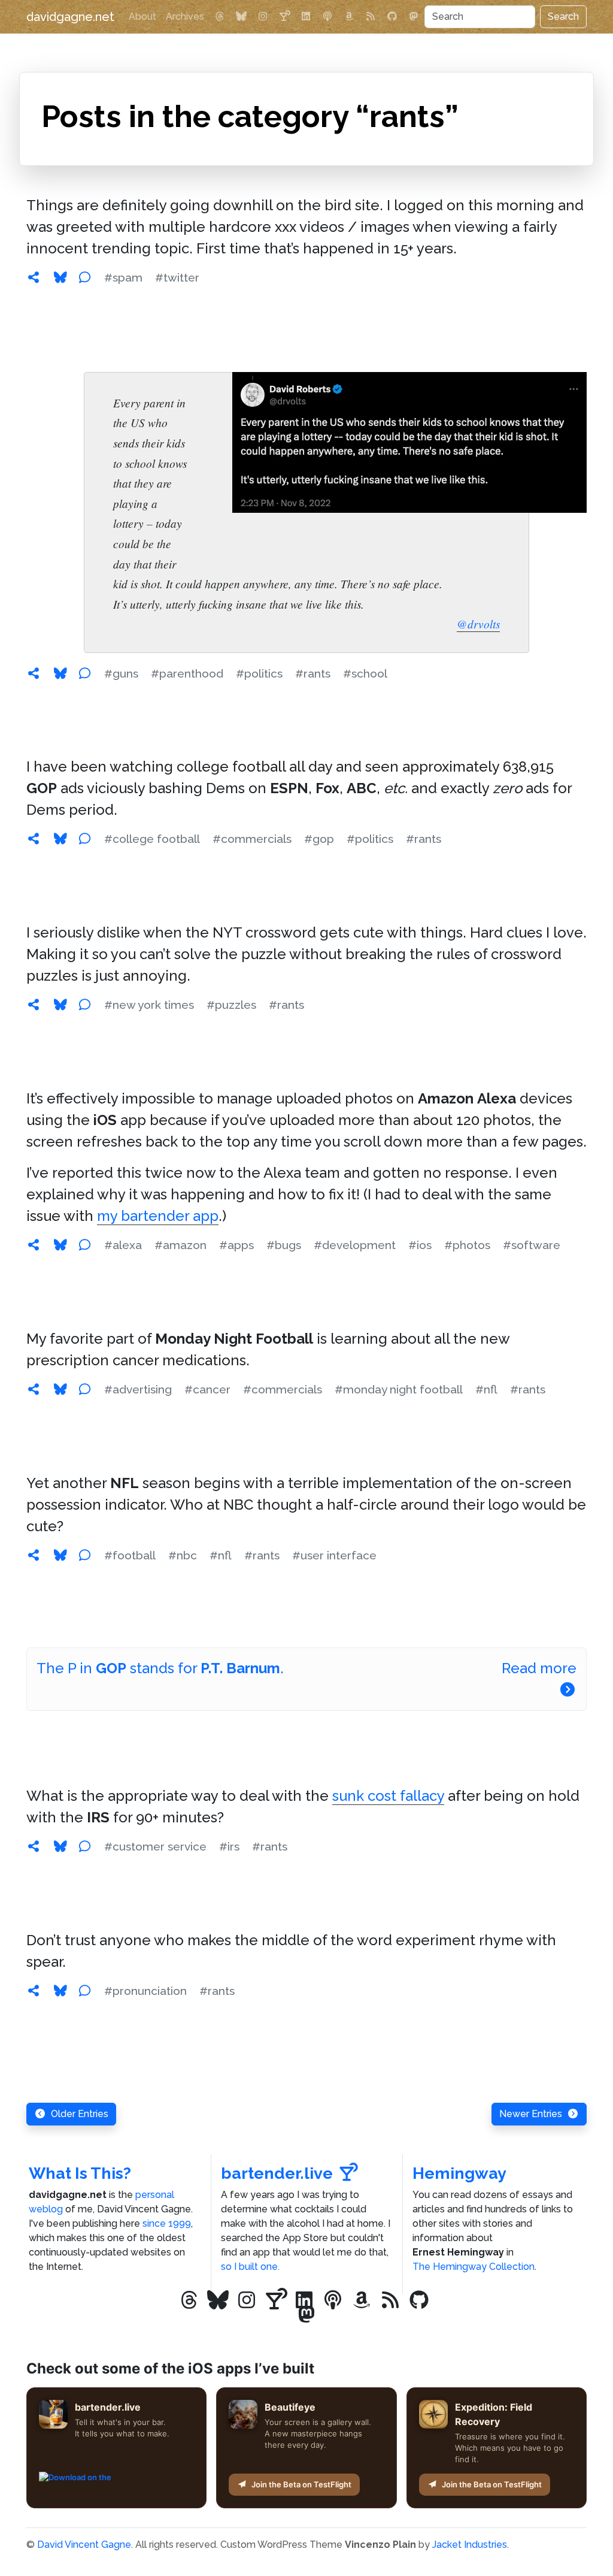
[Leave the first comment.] (84, 277)
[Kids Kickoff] (327, 17)
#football (130, 1555)
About (142, 16)
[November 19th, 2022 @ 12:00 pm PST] (34, 277)
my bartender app (158, 1216)
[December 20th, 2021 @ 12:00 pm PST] (34, 1991)
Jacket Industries (470, 2545)
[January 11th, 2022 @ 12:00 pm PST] (34, 1846)
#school (365, 673)
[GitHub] (392, 17)
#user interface (334, 1555)
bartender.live (277, 2173)
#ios (420, 1245)
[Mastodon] (414, 17)
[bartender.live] (284, 17)
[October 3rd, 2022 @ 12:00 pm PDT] (34, 1389)
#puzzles (231, 1005)
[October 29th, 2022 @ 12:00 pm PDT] (34, 839)
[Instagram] (263, 17)
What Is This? (80, 2173)
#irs (229, 1846)
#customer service (155, 1846)
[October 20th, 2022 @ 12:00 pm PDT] (34, 1005)
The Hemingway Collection (474, 2267)
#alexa (123, 1245)
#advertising (138, 1389)
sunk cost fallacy (388, 1796)
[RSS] (371, 17)
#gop (319, 839)
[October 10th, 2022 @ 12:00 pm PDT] (34, 1245)
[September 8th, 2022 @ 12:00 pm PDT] (34, 1555)
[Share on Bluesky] (60, 277)
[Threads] (220, 17)
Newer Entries (531, 2114)
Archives (185, 16)
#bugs (284, 1245)
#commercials (252, 839)
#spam (123, 277)
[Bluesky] (241, 17)
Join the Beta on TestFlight (301, 2484)
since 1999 (167, 2223)
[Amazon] (349, 17)
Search (563, 16)
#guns (121, 673)
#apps (236, 1245)
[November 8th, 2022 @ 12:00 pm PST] (34, 673)
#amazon (180, 1245)
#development (355, 1245)
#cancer (207, 1389)
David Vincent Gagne (84, 2545)
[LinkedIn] (306, 17)
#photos (467, 1245)
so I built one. (250, 2267)
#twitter (177, 277)
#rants (313, 673)
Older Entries (80, 2114)
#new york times (149, 1005)
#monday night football (399, 1389)
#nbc (183, 1555)
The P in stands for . (160, 1668)
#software (532, 1245)
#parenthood (187, 673)
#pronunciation (145, 1991)
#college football (152, 839)
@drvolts (478, 624)
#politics (259, 673)
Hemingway (459, 2173)
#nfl (486, 1389)
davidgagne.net (70, 17)
